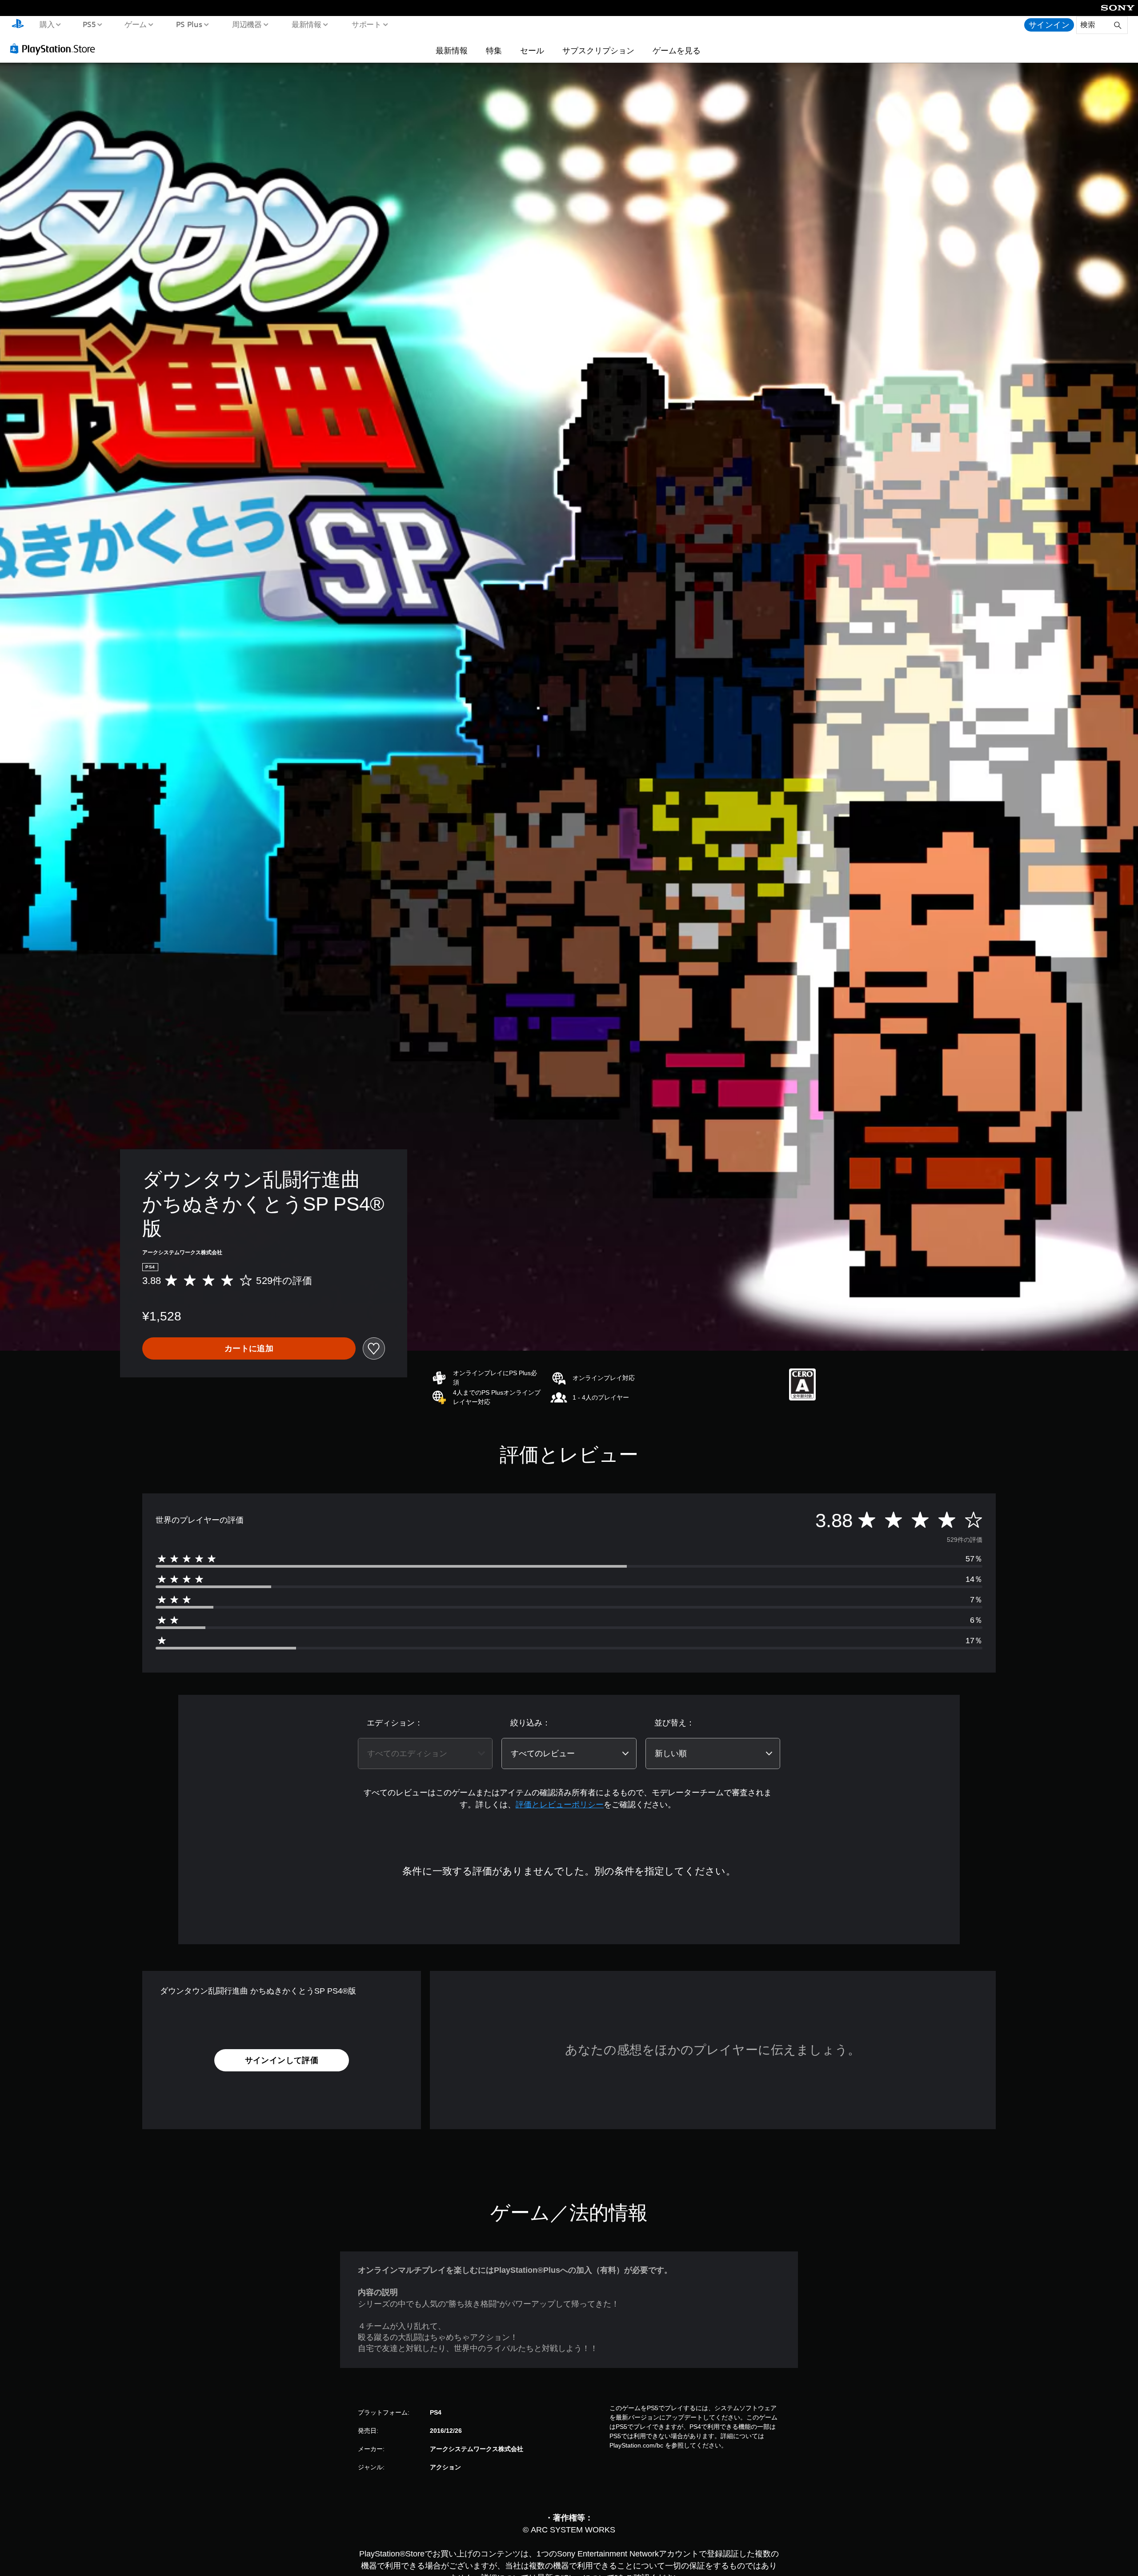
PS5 (89, 24)
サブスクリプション (598, 50)
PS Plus (189, 24)
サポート (366, 24)
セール (532, 50)
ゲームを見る (677, 50)
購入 (47, 24)
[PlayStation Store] (56, 48)
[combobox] (425, 1753)
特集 (494, 50)
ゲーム (135, 24)
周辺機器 (247, 24)
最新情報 (307, 24)
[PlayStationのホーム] (18, 25)
